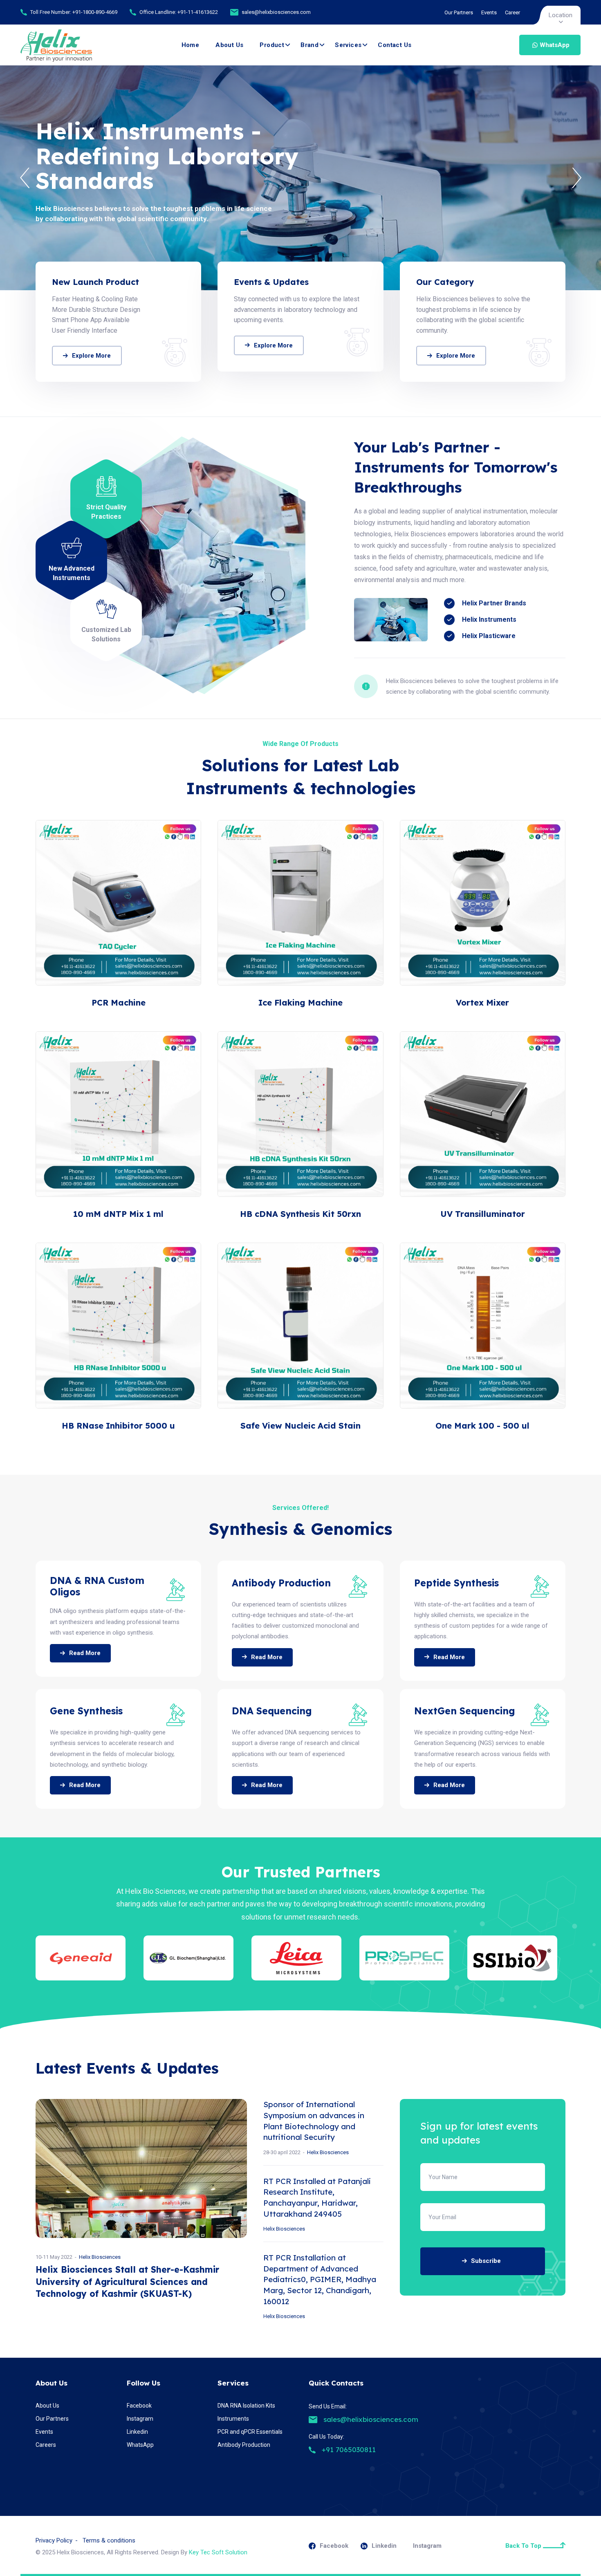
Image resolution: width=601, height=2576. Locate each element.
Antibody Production (281, 1583)
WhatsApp (555, 45)
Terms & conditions (109, 2540)
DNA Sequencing (272, 1711)
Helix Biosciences (100, 2257)
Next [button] (576, 178)
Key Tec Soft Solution (218, 2552)
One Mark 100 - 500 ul (482, 1426)
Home (191, 45)
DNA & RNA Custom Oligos (97, 1586)
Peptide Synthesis (456, 1583)
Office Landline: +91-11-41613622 (179, 12)
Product (272, 45)
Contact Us (395, 45)
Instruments (233, 2419)
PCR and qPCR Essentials (250, 2432)
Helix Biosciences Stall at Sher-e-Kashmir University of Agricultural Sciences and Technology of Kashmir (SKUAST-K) (127, 2281)
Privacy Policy (54, 2540)
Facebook (139, 2406)
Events (489, 12)
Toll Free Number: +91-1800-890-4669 (74, 12)
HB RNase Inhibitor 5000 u (118, 1426)
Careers (46, 2445)
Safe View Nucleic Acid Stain (300, 1426)
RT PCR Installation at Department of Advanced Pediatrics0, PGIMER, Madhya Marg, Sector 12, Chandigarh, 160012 (320, 2279)
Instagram (140, 2419)
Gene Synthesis (86, 1711)
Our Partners (459, 12)
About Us (229, 45)
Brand (309, 45)
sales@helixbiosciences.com (276, 12)
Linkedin (137, 2432)
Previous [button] (25, 178)
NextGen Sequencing (465, 1711)
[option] (300, 178)
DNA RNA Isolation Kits (246, 2406)
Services (348, 45)
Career (512, 12)
